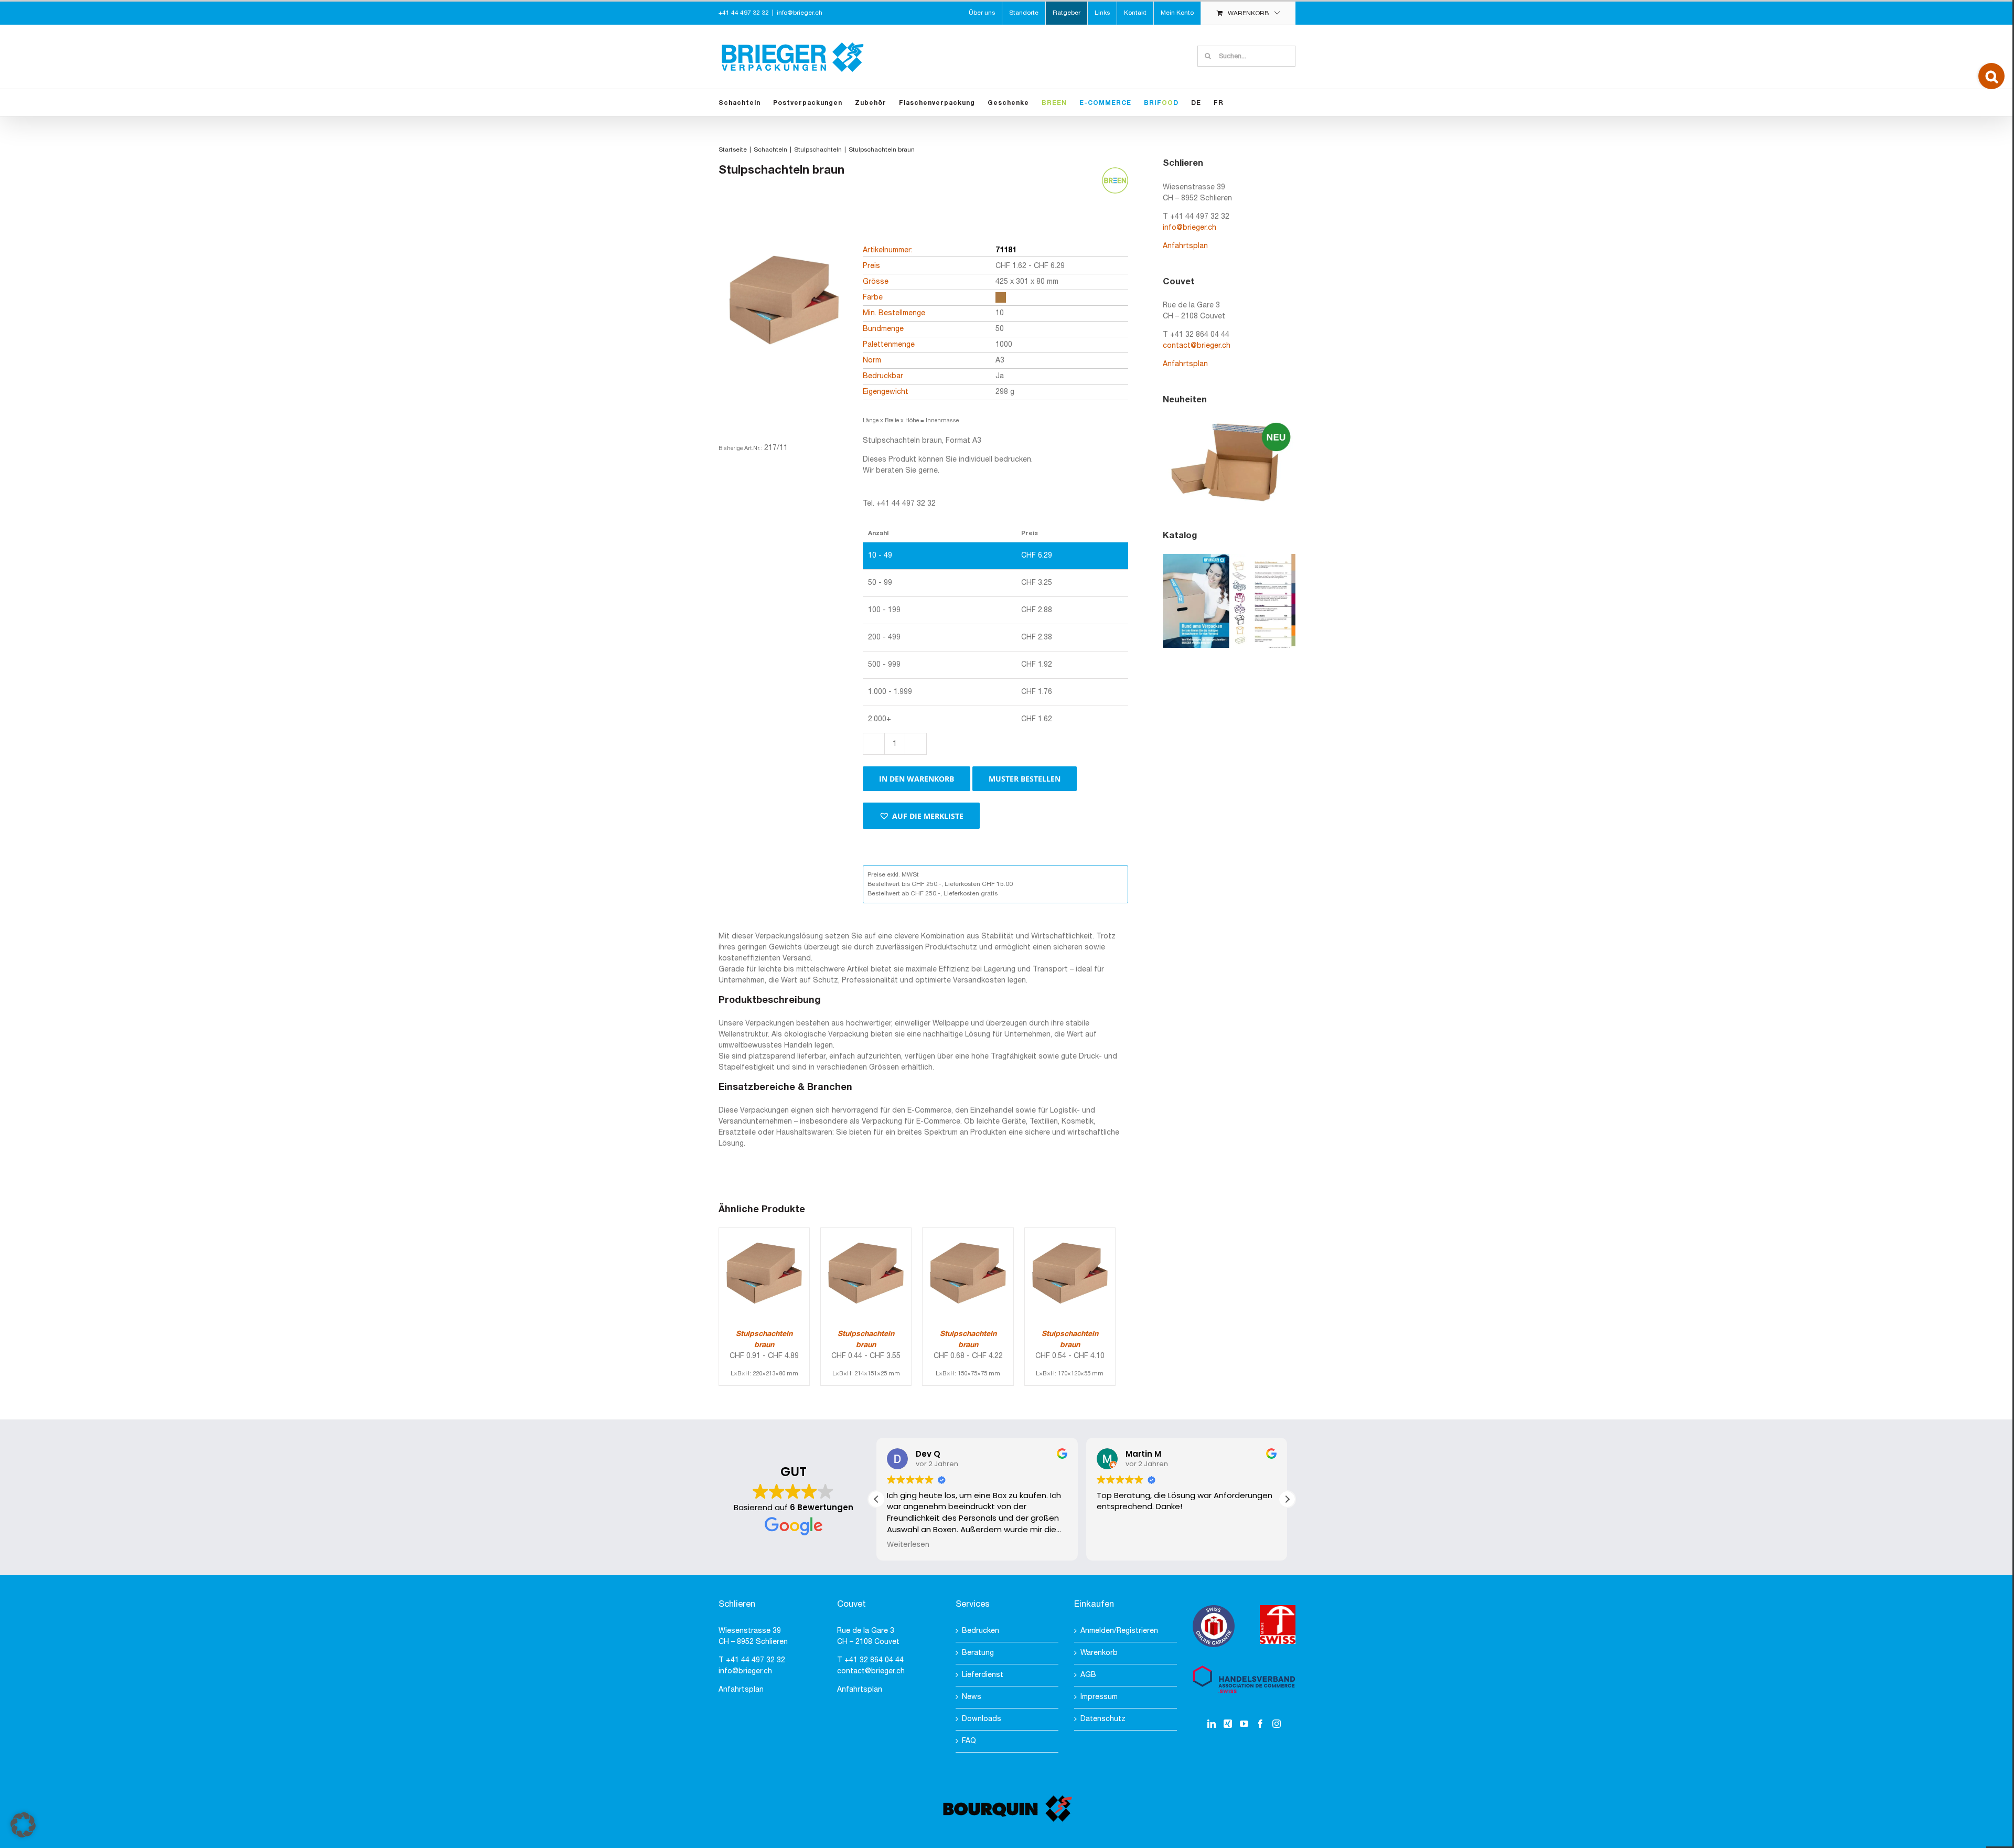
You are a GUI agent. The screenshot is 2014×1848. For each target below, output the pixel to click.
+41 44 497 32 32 (756, 1660)
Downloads (982, 1719)
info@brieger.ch (800, 13)
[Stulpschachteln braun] (764, 1233)
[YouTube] (1244, 1724)
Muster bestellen (1025, 779)
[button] (921, 816)
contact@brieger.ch (1197, 346)
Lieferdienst (983, 1675)
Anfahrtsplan (1185, 246)
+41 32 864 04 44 (874, 1660)
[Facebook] (1260, 1724)
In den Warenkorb (917, 779)
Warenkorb (1099, 1653)
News (972, 1697)
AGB (1088, 1675)
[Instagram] (1277, 1724)
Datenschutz (1103, 1719)
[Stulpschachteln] (784, 318)
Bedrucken (981, 1631)
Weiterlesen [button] (908, 1545)
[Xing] (1228, 1724)
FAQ (969, 1741)
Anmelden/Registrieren (1119, 1631)
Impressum (1099, 1697)
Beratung (978, 1653)
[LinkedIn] (1212, 1724)
